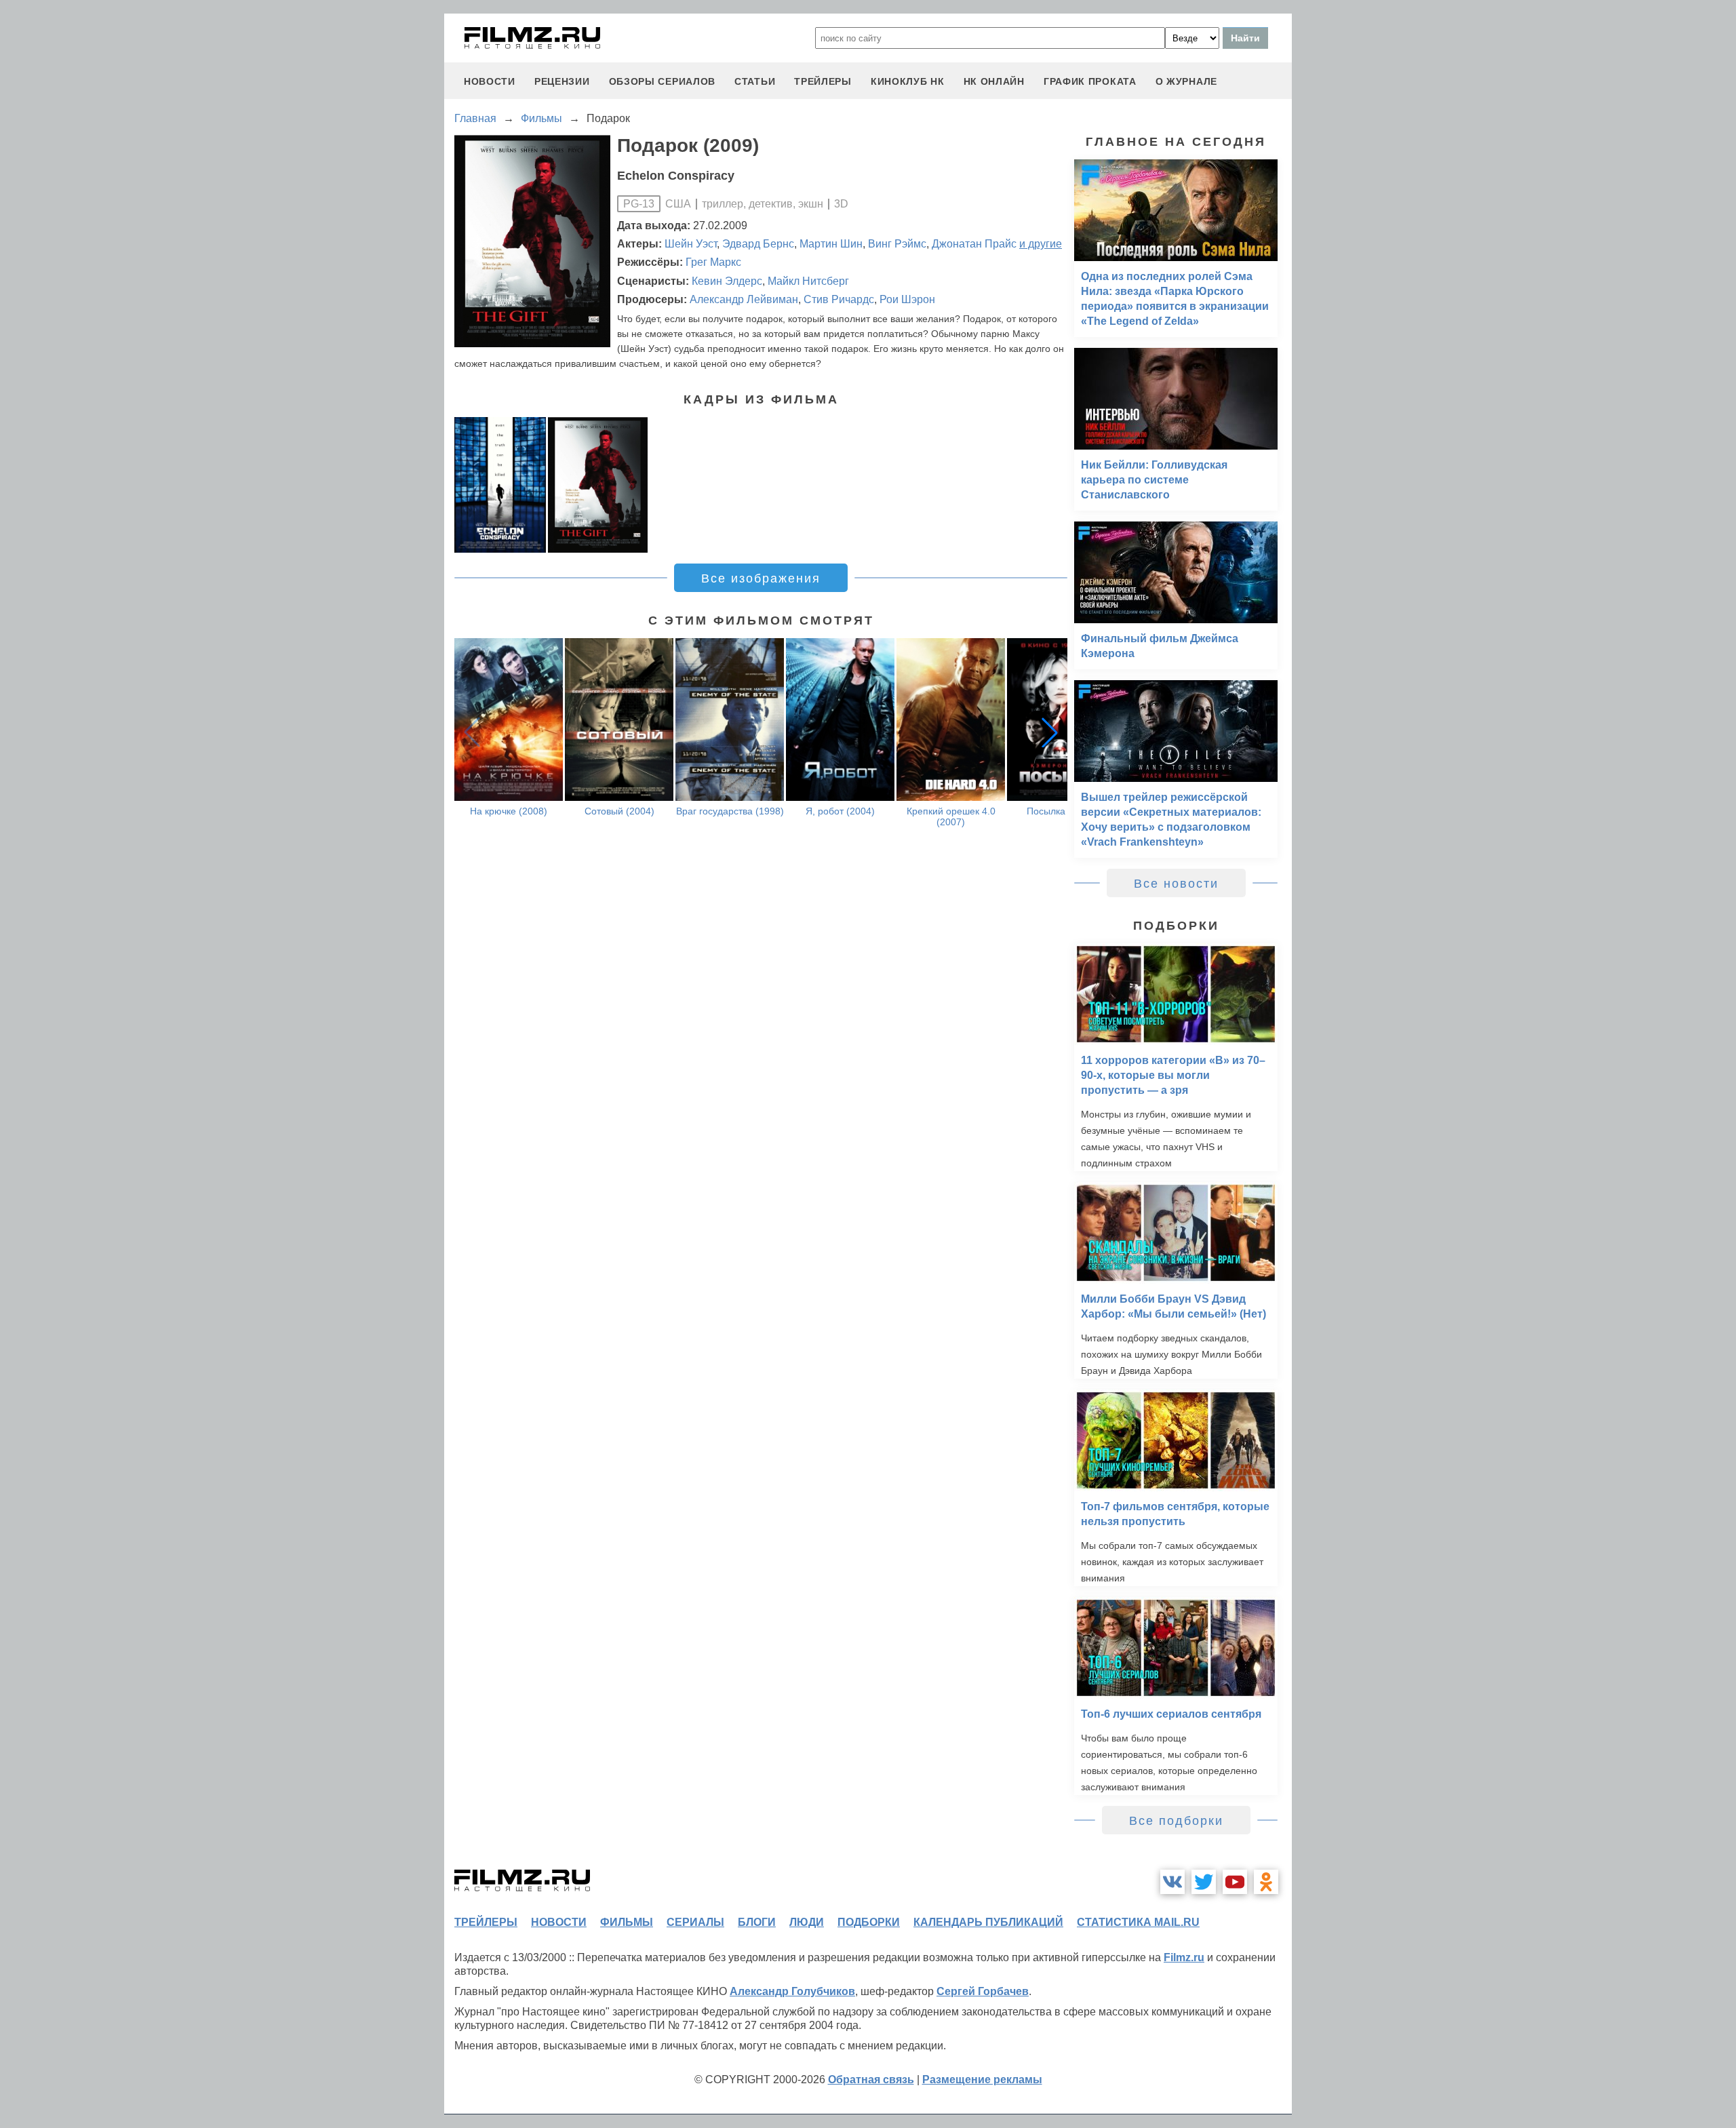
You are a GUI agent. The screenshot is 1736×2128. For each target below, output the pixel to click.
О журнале (1186, 81)
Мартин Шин (831, 244)
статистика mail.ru (1138, 1922)
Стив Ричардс (839, 299)
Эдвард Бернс (758, 244)
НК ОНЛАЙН (994, 81)
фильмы (627, 1922)
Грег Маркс (713, 262)
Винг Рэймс (897, 244)
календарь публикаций (988, 1922)
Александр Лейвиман (744, 299)
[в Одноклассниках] (1266, 1882)
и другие (1041, 244)
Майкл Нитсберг (808, 281)
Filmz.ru (1184, 1957)
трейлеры (823, 81)
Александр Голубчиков (792, 1991)
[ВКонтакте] (1172, 1882)
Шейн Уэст (691, 244)
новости (490, 81)
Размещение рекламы (982, 2080)
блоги (757, 1922)
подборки (869, 1922)
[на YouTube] (1235, 1882)
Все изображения (761, 578)
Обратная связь (871, 2080)
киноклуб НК (908, 81)
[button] (1050, 732)
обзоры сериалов (663, 81)
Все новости (1176, 884)
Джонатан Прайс (974, 244)
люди (807, 1922)
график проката (1090, 81)
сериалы (695, 1922)
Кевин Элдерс (727, 281)
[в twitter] (1204, 1882)
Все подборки (1176, 1821)
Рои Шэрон (907, 299)
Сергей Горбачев (983, 1991)
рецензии (562, 81)
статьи (755, 81)
